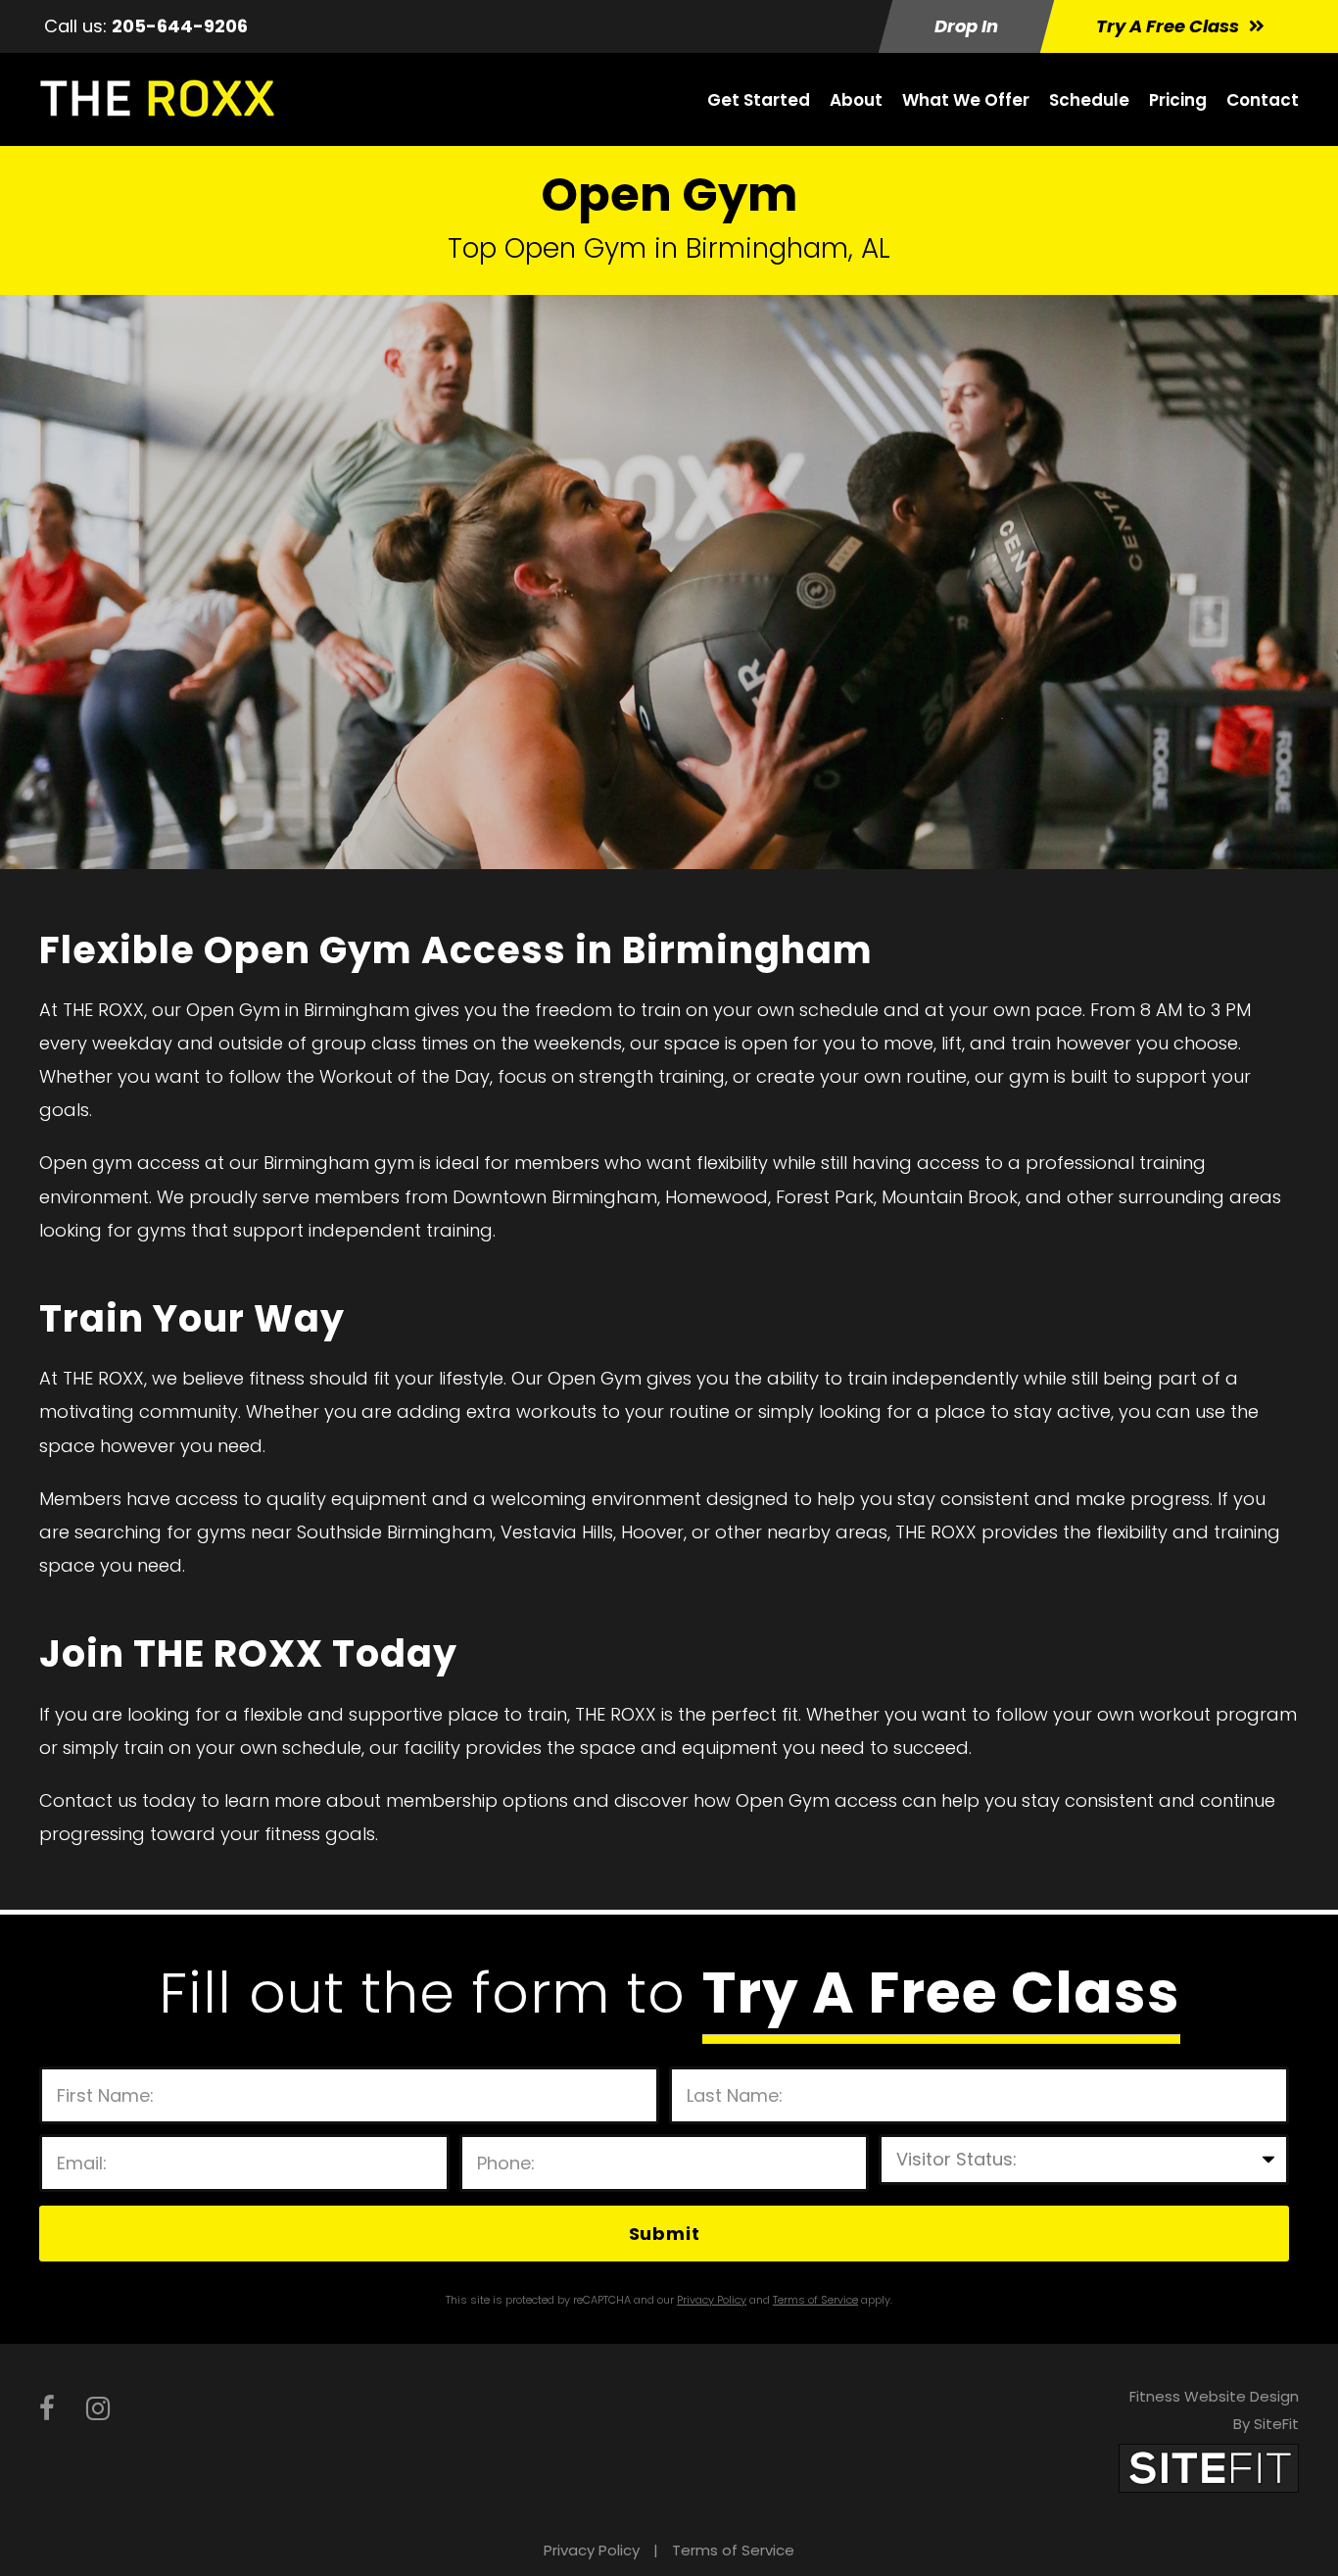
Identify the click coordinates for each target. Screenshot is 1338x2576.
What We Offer (966, 100)
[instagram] (98, 2409)
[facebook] (47, 2409)
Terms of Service (733, 2550)
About (856, 100)
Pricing (1178, 100)
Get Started (759, 100)
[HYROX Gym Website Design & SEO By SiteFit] (1209, 2467)
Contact (1263, 100)
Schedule (1089, 100)
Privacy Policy (592, 2550)
